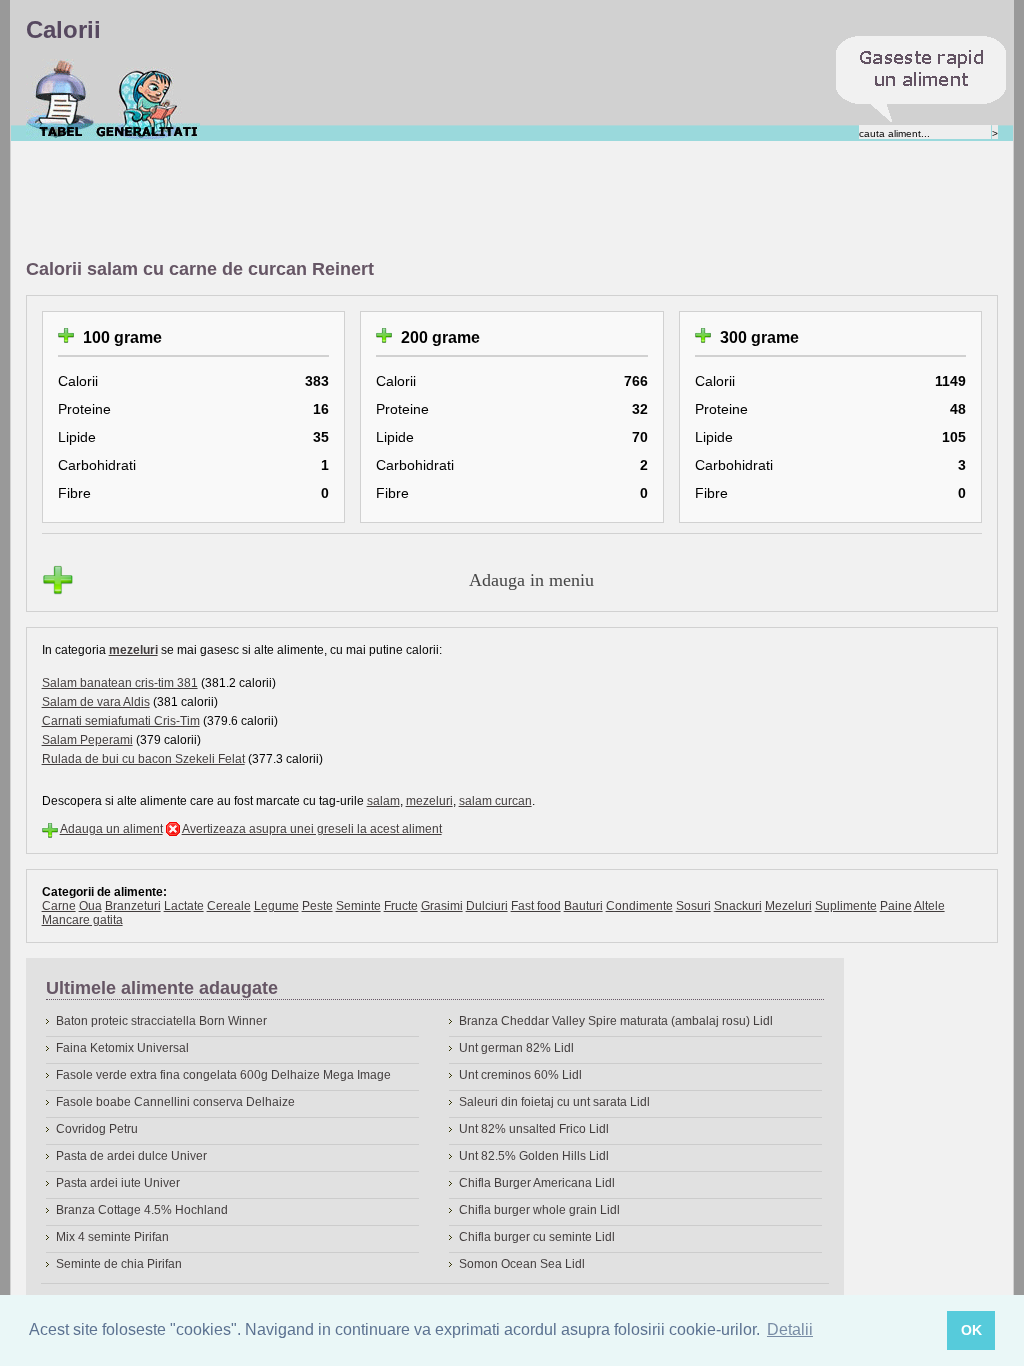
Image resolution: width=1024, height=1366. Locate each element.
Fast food (536, 906)
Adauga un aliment (111, 829)
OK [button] (971, 1330)
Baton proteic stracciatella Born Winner (161, 1021)
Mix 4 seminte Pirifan (112, 1237)
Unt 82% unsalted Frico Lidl (534, 1129)
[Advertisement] (390, 201)
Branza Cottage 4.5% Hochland (142, 1210)
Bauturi (583, 906)
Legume (276, 906)
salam (383, 801)
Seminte (358, 906)
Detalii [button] (790, 1329)
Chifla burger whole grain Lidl (539, 1210)
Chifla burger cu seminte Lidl (537, 1237)
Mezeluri (788, 906)
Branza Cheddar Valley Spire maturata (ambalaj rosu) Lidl (616, 1021)
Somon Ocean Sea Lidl (522, 1264)
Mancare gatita (82, 920)
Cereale (229, 906)
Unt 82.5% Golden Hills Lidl (534, 1156)
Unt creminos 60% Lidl (520, 1075)
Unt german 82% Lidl (516, 1048)
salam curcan (495, 801)
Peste (317, 906)
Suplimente (846, 906)
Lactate (184, 906)
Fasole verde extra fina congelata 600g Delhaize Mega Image (223, 1075)
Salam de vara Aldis (96, 702)
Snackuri (738, 906)
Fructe (401, 906)
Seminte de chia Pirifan (119, 1264)
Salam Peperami (87, 740)
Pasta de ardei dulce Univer (131, 1156)
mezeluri (133, 650)
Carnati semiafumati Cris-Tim (121, 721)
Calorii (60, 99)
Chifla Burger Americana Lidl (537, 1183)
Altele (929, 906)
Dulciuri (487, 906)
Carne (59, 906)
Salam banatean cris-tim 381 (120, 683)
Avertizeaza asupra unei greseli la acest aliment (312, 829)
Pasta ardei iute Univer (118, 1183)
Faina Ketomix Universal (122, 1048)
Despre (147, 99)
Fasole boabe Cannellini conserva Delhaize (175, 1102)
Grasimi (442, 906)
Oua (90, 906)
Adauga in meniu (531, 580)
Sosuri (693, 906)
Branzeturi (133, 906)
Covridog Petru (97, 1129)
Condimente (639, 906)
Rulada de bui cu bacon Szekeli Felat (143, 759)
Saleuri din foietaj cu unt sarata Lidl (554, 1102)
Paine (896, 906)
